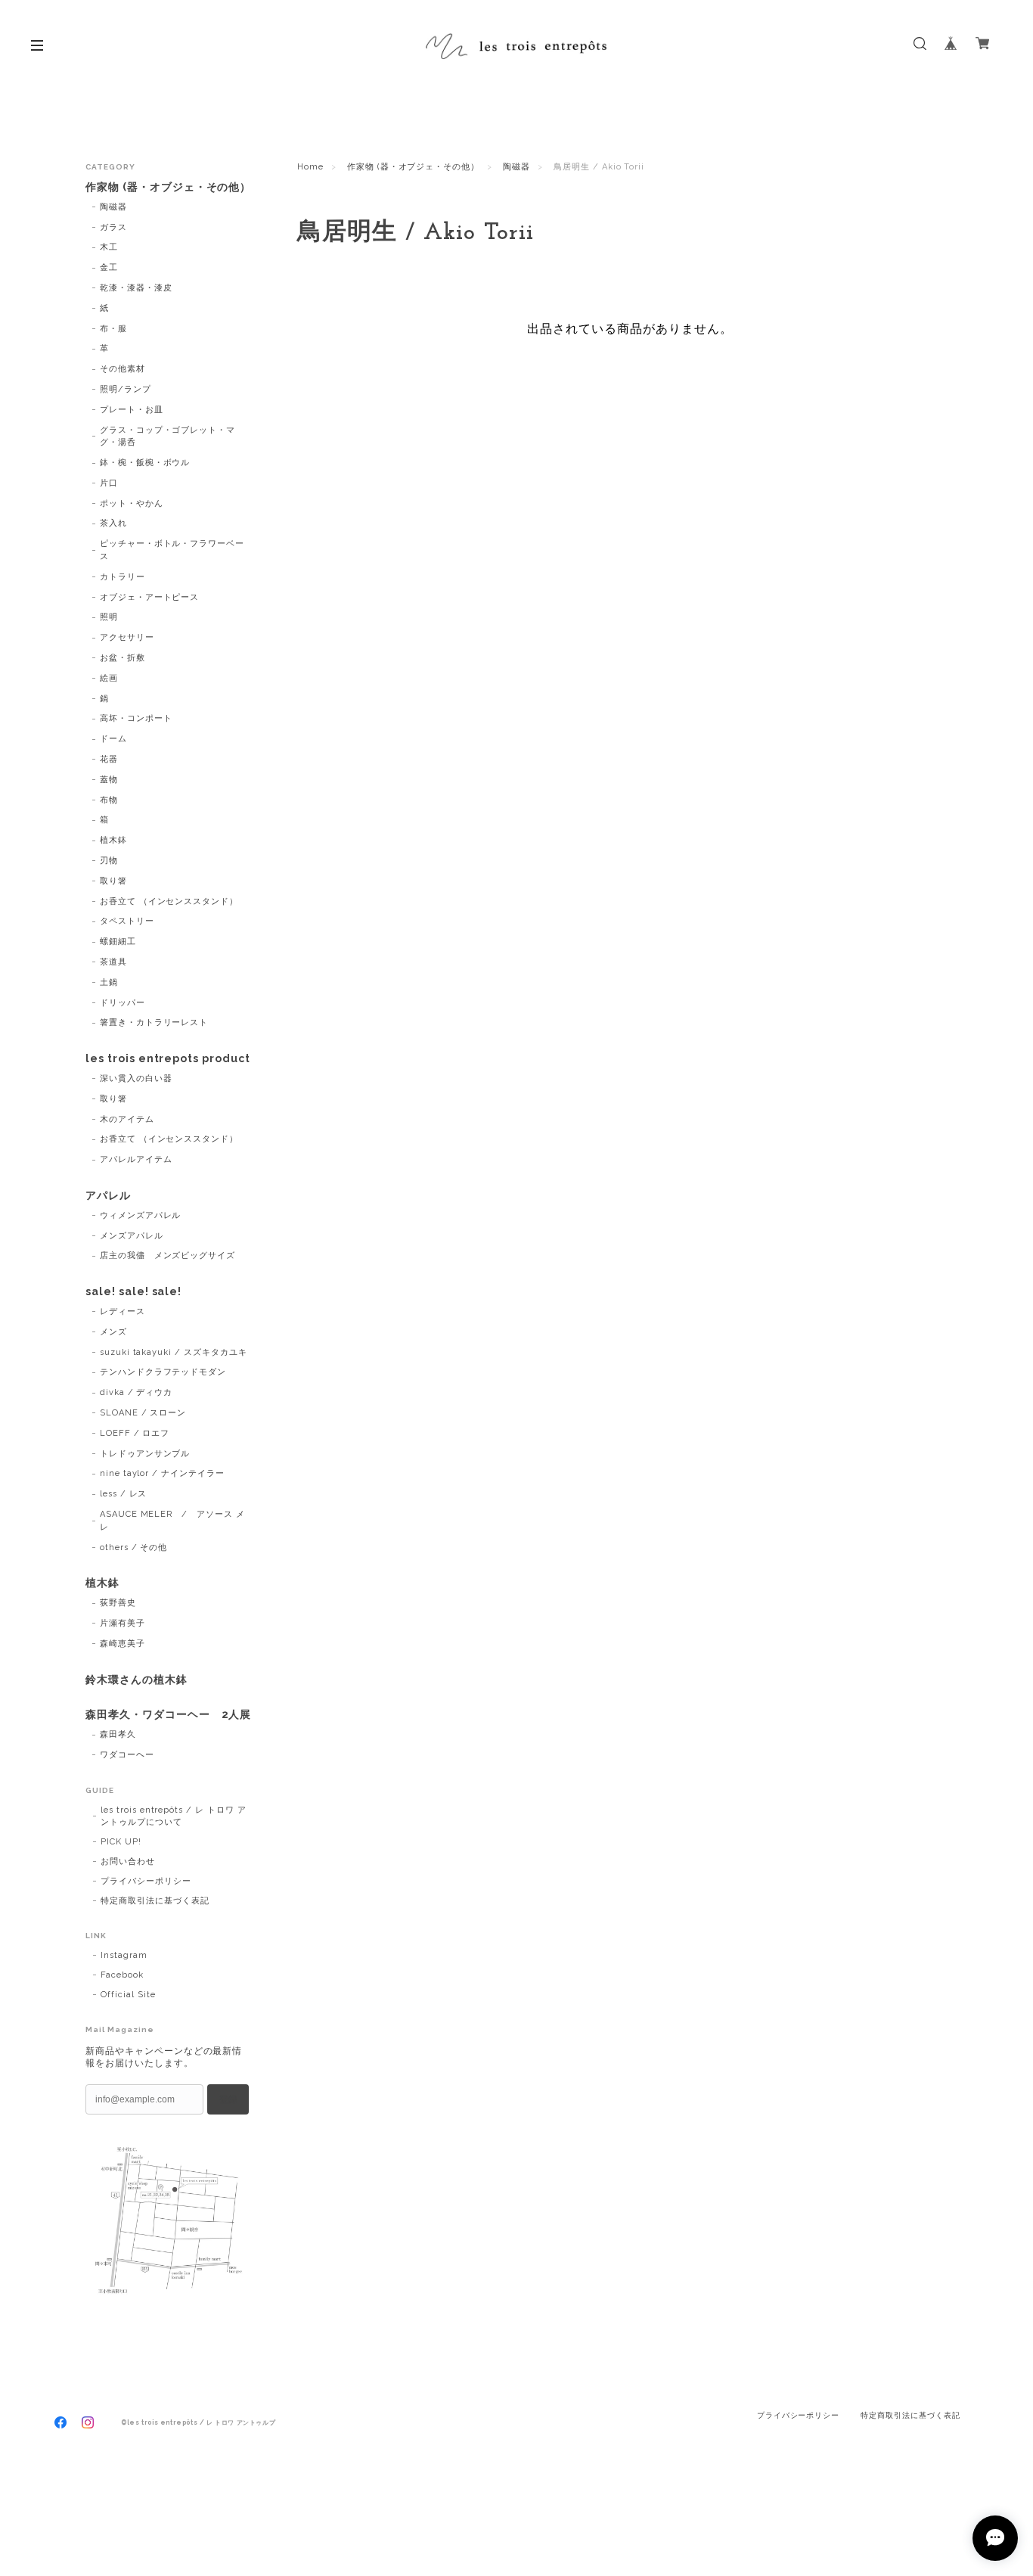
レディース (123, 1311)
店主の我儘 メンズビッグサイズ (168, 1255)
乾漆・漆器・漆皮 (136, 288)
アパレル (108, 1195)
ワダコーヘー (127, 1755)
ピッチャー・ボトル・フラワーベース (172, 550)
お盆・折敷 (123, 658)
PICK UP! (121, 1842)
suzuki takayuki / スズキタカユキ (174, 1352)
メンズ (113, 1332)
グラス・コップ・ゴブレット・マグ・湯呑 (168, 437)
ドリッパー (123, 1003)
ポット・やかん (132, 503)
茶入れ (113, 523)
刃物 (109, 861)
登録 (228, 2099)
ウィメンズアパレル (141, 1215)
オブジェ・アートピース (150, 597)
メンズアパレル (132, 1236)
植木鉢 (113, 840)
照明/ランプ (126, 389)
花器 (109, 759)
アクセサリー (127, 637)
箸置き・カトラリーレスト (154, 1022)
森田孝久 (118, 1734)
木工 (109, 247)
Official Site (128, 1995)
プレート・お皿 (132, 410)
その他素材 (123, 369)
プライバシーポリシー (146, 1881)
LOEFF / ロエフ (135, 1433)
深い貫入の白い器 (136, 1078)
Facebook (122, 1975)
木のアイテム (127, 1119)
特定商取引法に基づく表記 (155, 1901)
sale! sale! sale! (133, 1291)
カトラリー (123, 577)
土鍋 (109, 982)
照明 (109, 617)
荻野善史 (118, 1603)
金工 (109, 267)
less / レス (124, 1494)
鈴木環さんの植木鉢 (136, 1680)
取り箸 (113, 881)
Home (310, 167)
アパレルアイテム (136, 1159)
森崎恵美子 (123, 1644)
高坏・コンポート (136, 718)
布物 (109, 800)
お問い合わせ (128, 1861)
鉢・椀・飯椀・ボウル (145, 463)
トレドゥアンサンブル (145, 1454)
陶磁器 (516, 167)
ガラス (113, 227)
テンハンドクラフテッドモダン (163, 1372)
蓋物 (109, 780)
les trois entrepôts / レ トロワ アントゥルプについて (174, 1816)
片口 (109, 483)
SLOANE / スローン (143, 1413)
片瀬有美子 (123, 1623)
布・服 (113, 329)
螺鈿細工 (118, 942)
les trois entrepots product (168, 1058)
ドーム (113, 739)
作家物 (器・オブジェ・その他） (413, 167)
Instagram (124, 1955)
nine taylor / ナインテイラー (162, 1473)
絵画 (109, 678)
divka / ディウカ (136, 1392)
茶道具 (113, 962)
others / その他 (134, 1547)
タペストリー (127, 921)
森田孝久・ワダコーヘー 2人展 (168, 1714)
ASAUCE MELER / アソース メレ (172, 1521)
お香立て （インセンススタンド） (169, 901)
